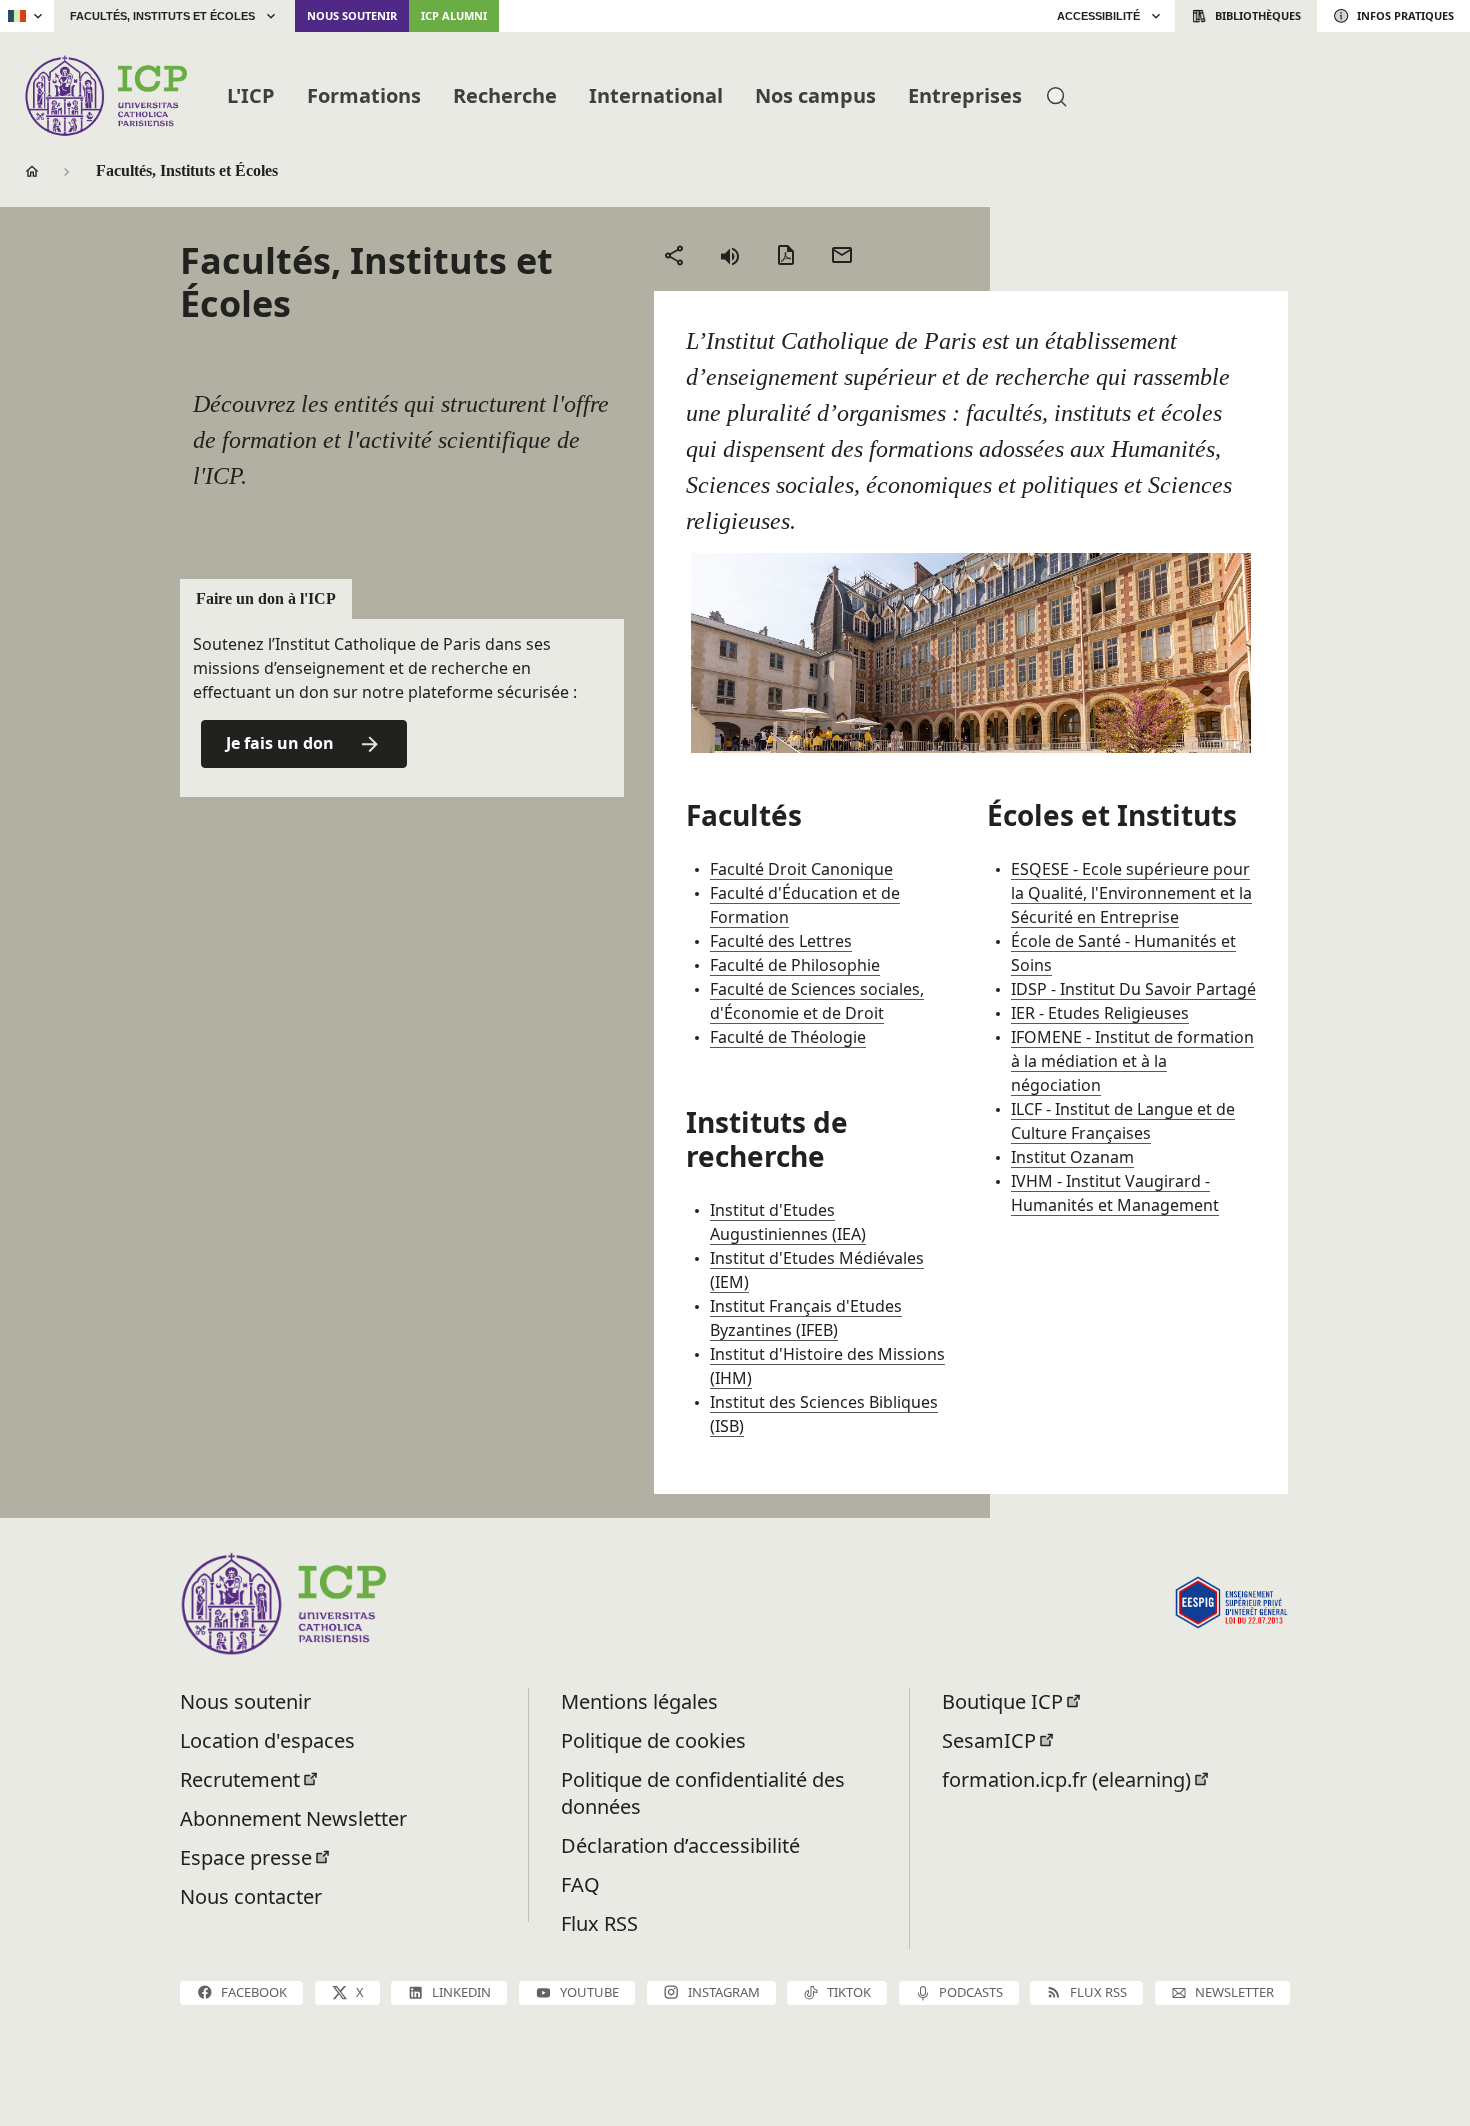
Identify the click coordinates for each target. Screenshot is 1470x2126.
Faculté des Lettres (781, 941)
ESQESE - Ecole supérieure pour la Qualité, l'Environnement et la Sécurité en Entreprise (1131, 893)
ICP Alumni (454, 15)
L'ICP (251, 95)
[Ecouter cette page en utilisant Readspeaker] (730, 255)
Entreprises (965, 95)
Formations (364, 95)
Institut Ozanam (1072, 1157)
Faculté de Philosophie (795, 965)
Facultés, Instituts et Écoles (162, 16)
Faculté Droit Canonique (801, 869)
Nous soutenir (352, 15)
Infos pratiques (1405, 15)
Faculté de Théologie (788, 1037)
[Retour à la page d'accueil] (105, 95)
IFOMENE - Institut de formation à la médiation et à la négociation (1132, 1061)
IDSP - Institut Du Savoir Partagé (1133, 989)
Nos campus (815, 95)
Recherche (505, 95)
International (656, 95)
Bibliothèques (1258, 15)
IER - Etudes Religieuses (1100, 1013)
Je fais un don (280, 743)
